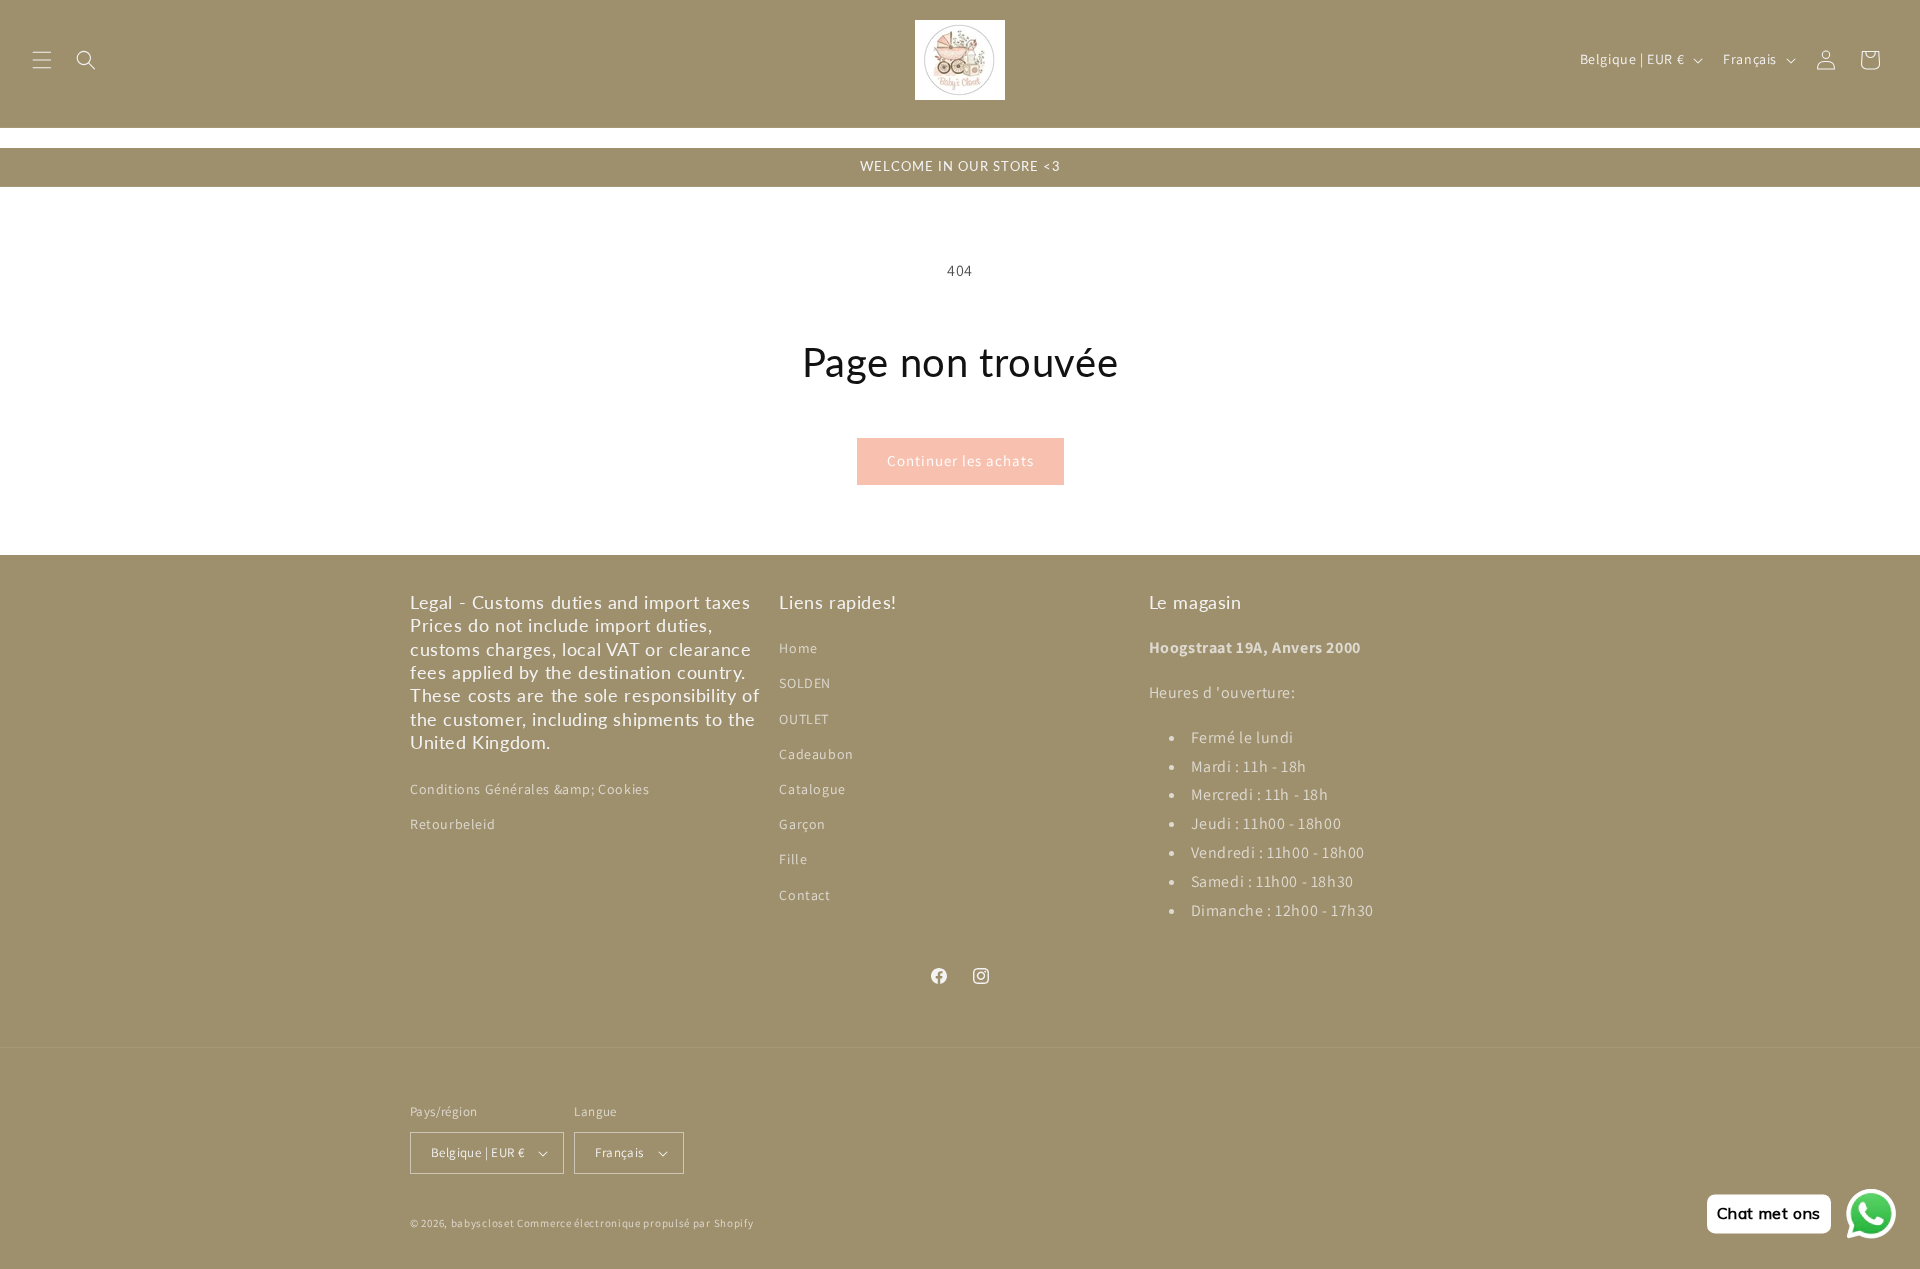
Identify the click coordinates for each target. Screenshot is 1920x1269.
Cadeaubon (816, 754)
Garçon (802, 824)
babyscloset (483, 1223)
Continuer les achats (960, 460)
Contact (804, 895)
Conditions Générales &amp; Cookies (529, 789)
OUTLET (804, 719)
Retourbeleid (452, 824)
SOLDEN (805, 683)
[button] (42, 60)
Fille (793, 859)
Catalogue (812, 789)
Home (798, 648)
